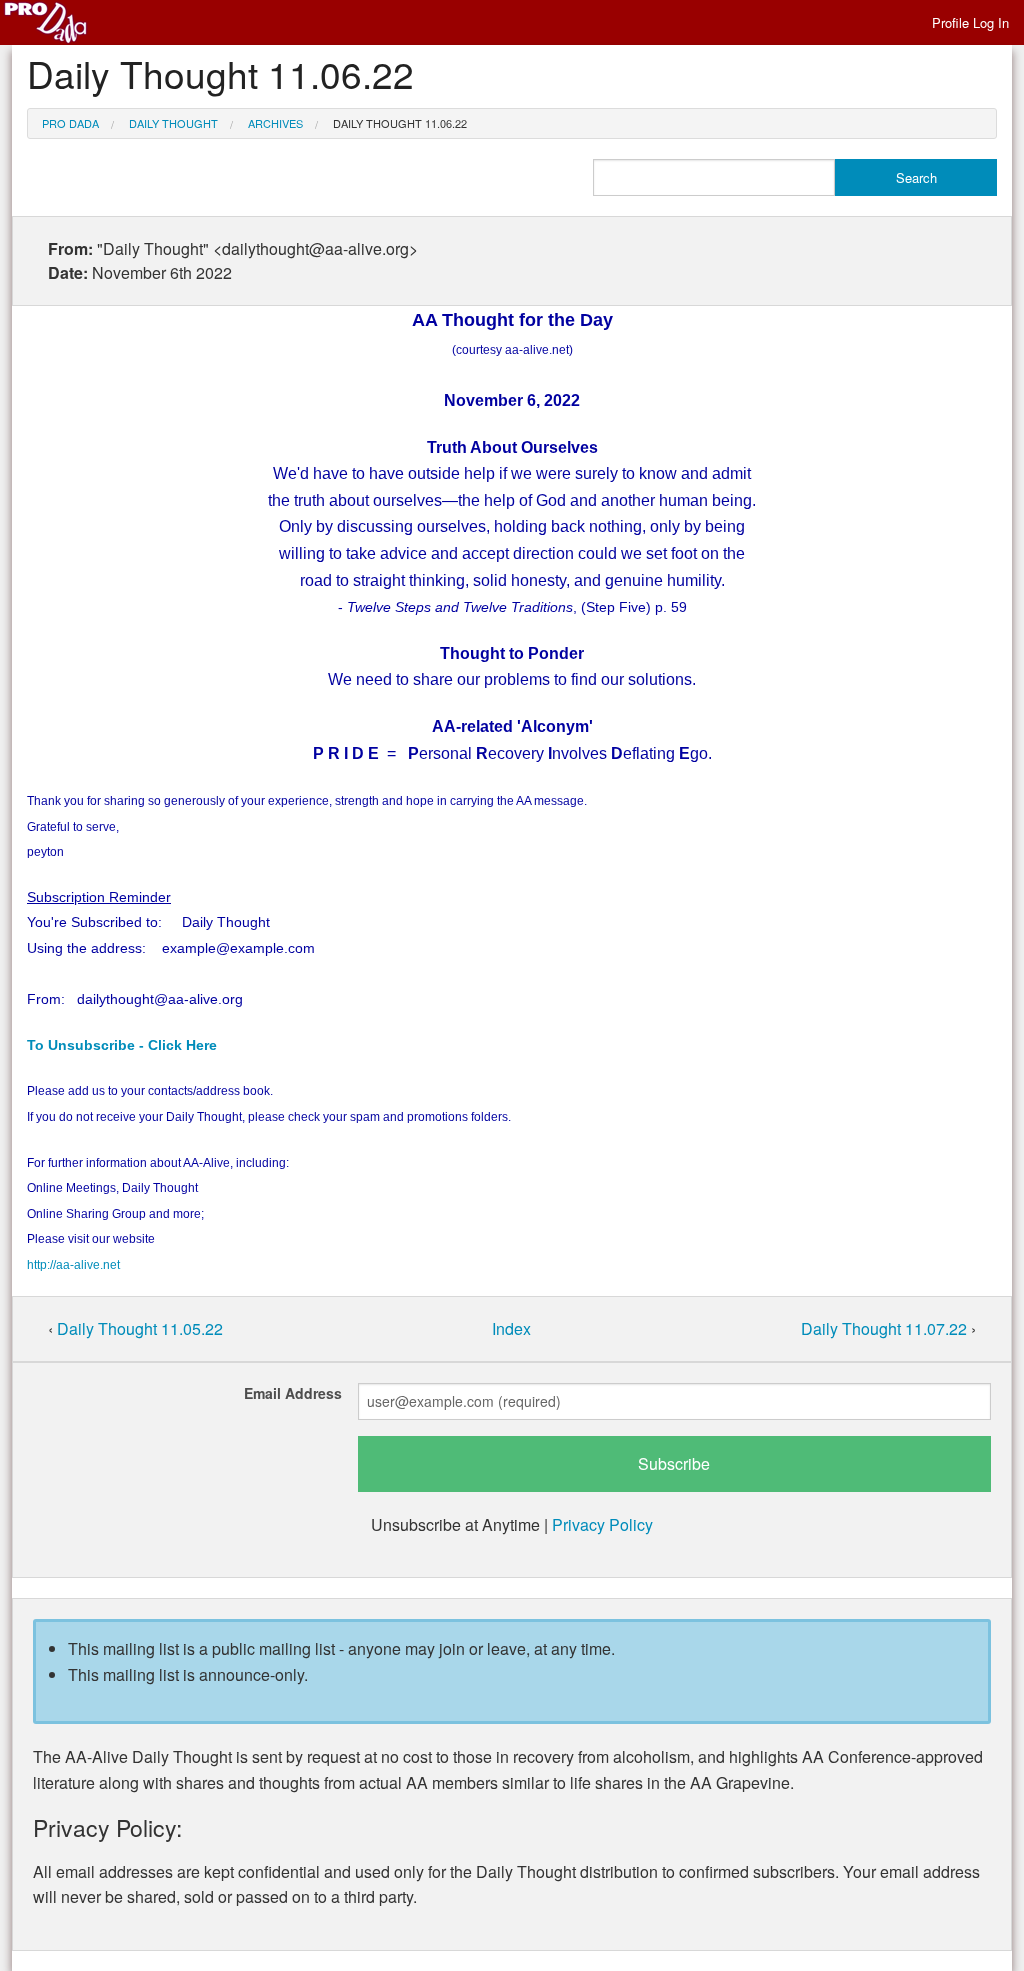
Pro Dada (70, 123)
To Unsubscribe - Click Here (122, 1045)
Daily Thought (173, 123)
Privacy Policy (602, 1524)
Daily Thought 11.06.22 (400, 123)
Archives (275, 123)
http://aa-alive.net (73, 1265)
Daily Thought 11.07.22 (886, 1328)
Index (511, 1328)
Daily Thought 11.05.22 (140, 1328)
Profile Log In (970, 22)
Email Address (293, 1393)
